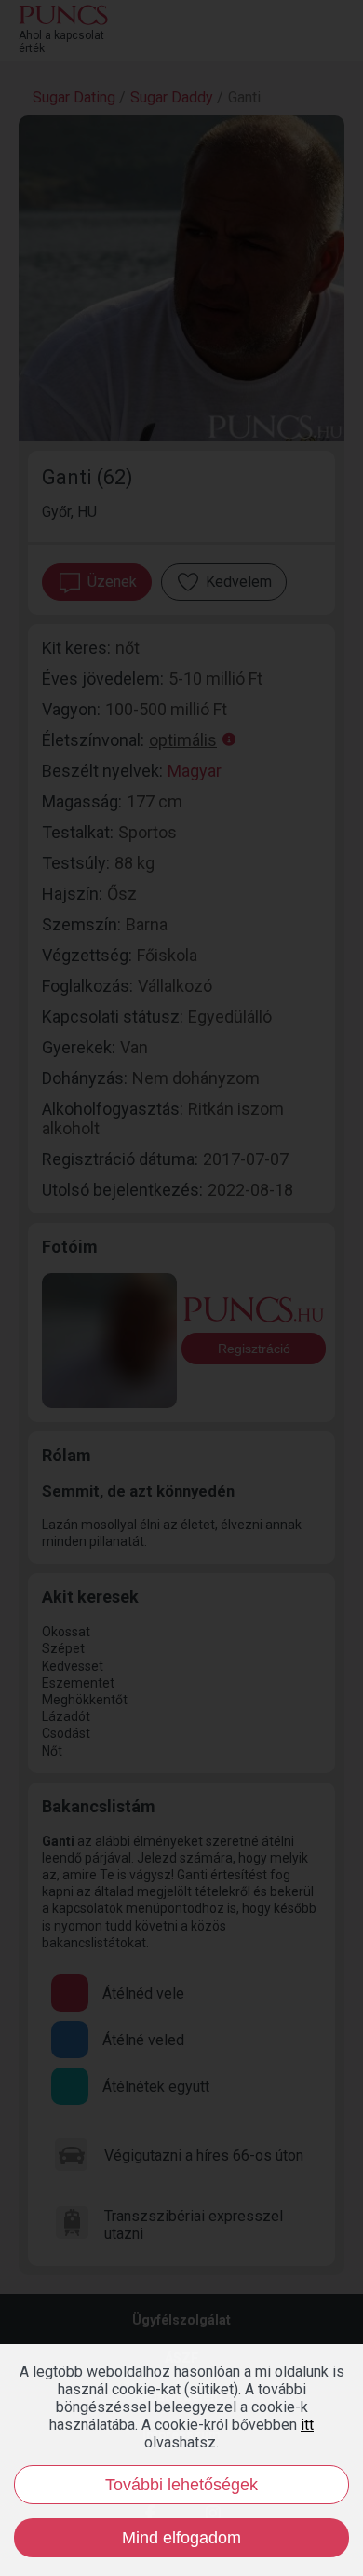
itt (307, 2425)
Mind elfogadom (181, 2538)
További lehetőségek (181, 2485)
